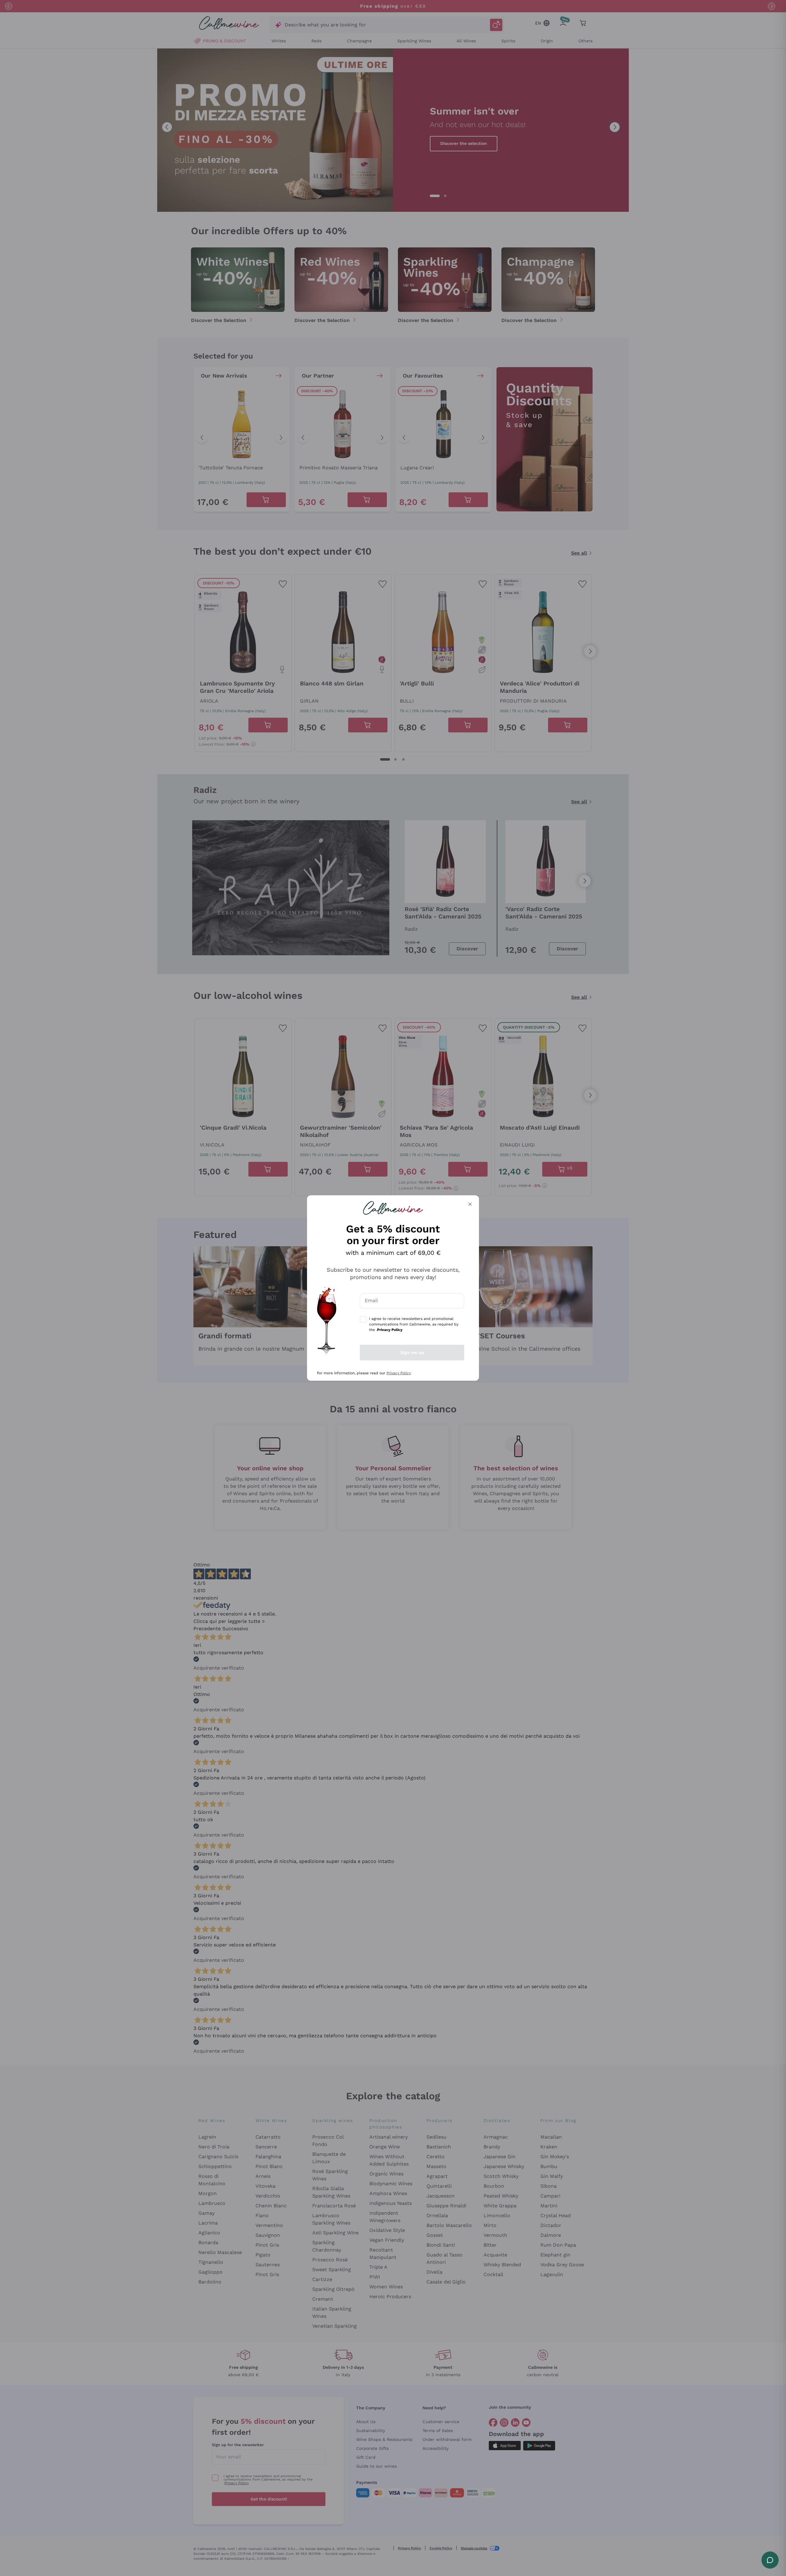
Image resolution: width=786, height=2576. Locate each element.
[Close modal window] (470, 1204)
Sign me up (412, 1352)
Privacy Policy (399, 1373)
